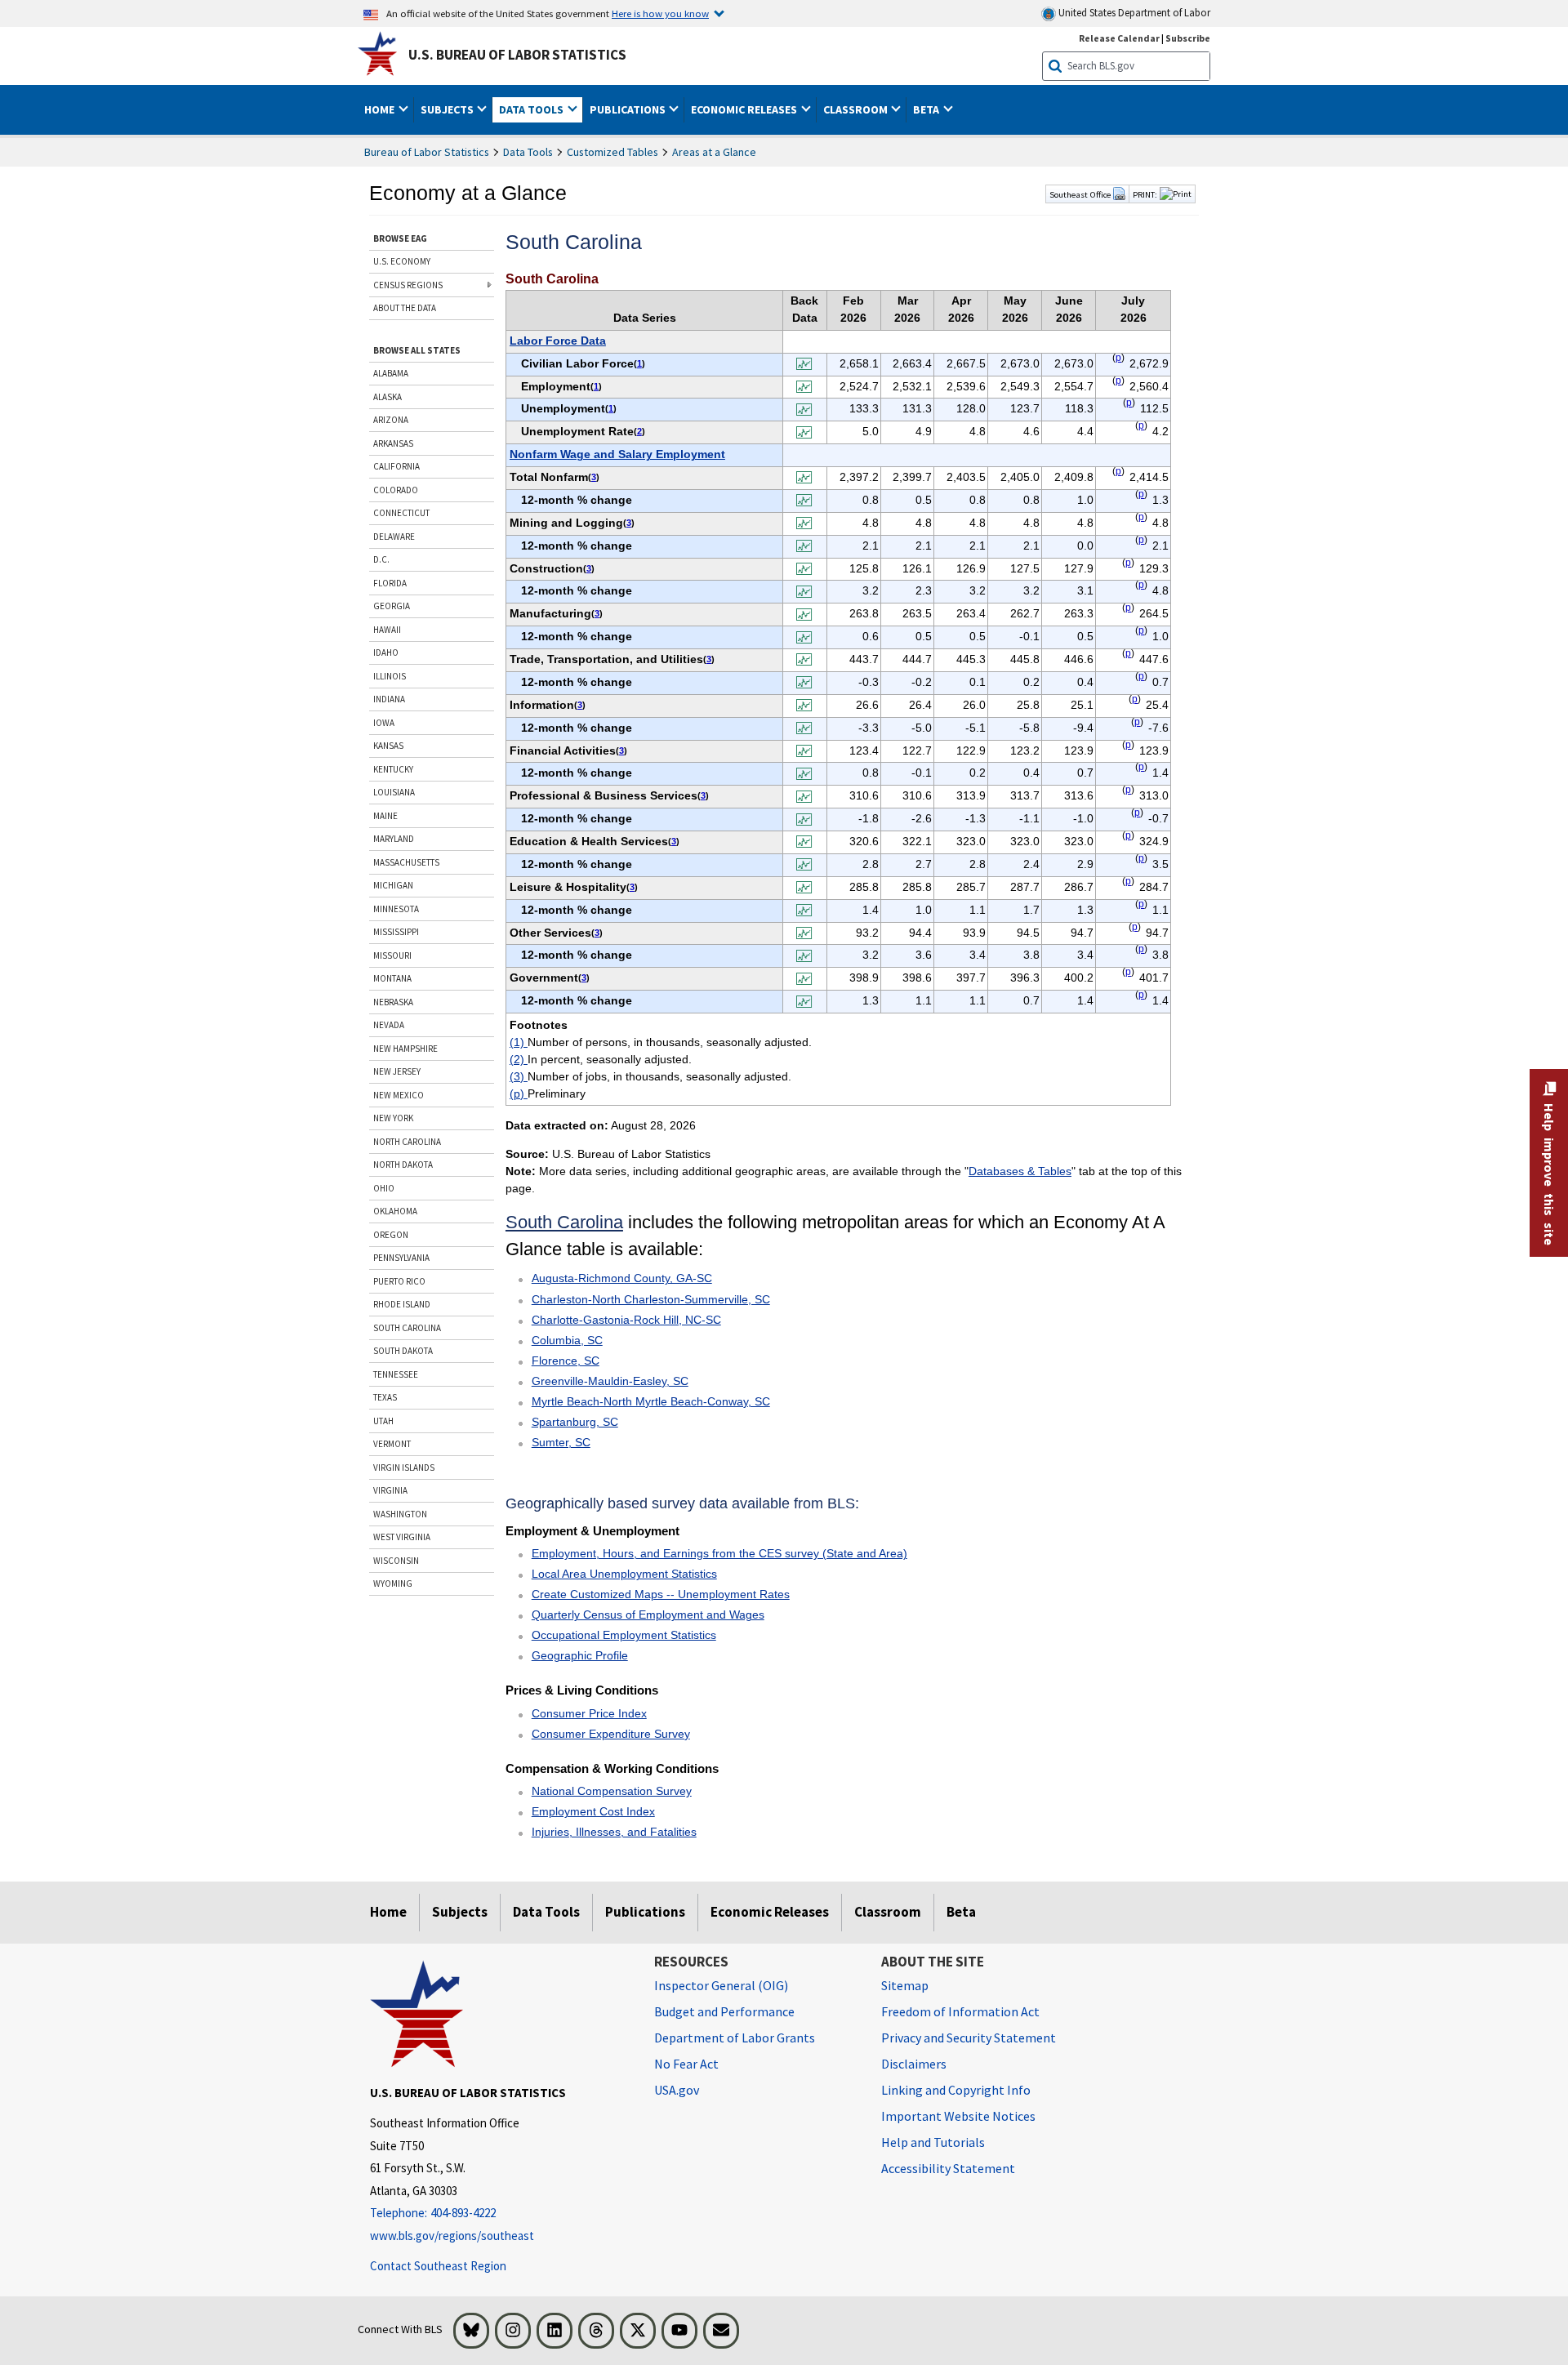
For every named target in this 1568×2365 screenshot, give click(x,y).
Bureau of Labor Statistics (427, 152)
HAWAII (387, 630)
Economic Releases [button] (745, 109)
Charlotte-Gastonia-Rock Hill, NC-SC (626, 1320)
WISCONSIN (396, 1561)
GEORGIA (392, 606)
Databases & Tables (1020, 1171)
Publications (645, 1912)
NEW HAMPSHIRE (405, 1049)
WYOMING (393, 1583)
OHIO (384, 1188)
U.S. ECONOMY (402, 261)
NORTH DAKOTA (403, 1165)
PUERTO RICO (399, 1281)
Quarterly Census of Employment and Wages (648, 1615)
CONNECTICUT (401, 513)
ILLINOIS (390, 676)
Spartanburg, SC (575, 1422)
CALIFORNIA (396, 466)
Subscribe (1188, 38)
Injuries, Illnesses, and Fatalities (614, 1832)
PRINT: (1145, 194)
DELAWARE (394, 537)
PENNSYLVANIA (401, 1258)
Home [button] (381, 109)
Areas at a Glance (714, 152)
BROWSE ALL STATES (417, 350)
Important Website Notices (958, 2116)
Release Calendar (1119, 38)
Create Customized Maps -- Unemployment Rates (661, 1594)
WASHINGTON (400, 1514)
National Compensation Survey (612, 1791)
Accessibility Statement (948, 2168)
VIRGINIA (390, 1490)
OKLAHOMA (395, 1211)
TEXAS (385, 1397)
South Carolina (564, 1222)
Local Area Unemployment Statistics (624, 1574)
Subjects (460, 1912)
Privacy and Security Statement (969, 2038)
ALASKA (388, 397)
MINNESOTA (396, 909)
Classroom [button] (857, 109)
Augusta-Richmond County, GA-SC (622, 1278)
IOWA (384, 723)
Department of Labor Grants (735, 2038)
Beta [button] (927, 109)
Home (388, 1912)
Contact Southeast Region (438, 2266)
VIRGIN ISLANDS (404, 1468)
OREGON (391, 1235)
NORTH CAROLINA (407, 1142)
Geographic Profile (580, 1655)
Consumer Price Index (589, 1713)
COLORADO (396, 490)
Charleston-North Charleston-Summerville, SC (651, 1299)
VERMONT (392, 1444)
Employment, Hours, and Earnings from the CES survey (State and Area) (719, 1553)
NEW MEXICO (399, 1095)
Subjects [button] (448, 109)
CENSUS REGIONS (408, 285)
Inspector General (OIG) (721, 1985)
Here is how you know (660, 13)
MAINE (385, 816)
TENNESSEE (396, 1374)
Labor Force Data (558, 341)
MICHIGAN (393, 885)
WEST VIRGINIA (402, 1537)
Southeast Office (1081, 194)
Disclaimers (914, 2064)
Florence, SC (566, 1361)
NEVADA (389, 1025)
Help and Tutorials (933, 2142)
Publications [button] (629, 109)
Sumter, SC (561, 1442)
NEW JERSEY (397, 1071)
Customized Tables (612, 152)
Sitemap (905, 1985)
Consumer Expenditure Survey (611, 1734)
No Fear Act (686, 2064)
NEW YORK (393, 1118)
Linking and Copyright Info (956, 2090)
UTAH (383, 1421)
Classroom (888, 1912)
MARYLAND (394, 839)
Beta (961, 1912)
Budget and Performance (724, 2011)
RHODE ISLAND (402, 1304)
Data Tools (528, 152)
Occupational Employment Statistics (624, 1635)
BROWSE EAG (400, 238)
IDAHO (386, 652)
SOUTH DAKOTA (403, 1351)
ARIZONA (391, 420)
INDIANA (389, 699)
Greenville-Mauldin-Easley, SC (610, 1381)
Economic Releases (770, 1912)
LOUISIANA (394, 792)
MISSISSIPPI (396, 932)
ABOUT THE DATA (405, 308)
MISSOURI (392, 955)
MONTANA (392, 978)
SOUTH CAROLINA (407, 1328)
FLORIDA (390, 583)
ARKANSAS (393, 443)
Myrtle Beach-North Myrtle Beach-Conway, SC (651, 1401)
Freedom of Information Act (960, 2011)
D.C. (381, 559)
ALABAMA (391, 373)
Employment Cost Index (593, 1811)
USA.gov (677, 2090)
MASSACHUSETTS (406, 862)
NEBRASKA (393, 1002)
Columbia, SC (567, 1340)
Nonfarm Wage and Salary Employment (617, 454)
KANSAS (388, 746)
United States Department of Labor (1133, 13)
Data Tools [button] (532, 109)
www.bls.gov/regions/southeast (452, 2236)
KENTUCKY (393, 769)
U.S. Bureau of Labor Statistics (517, 55)
